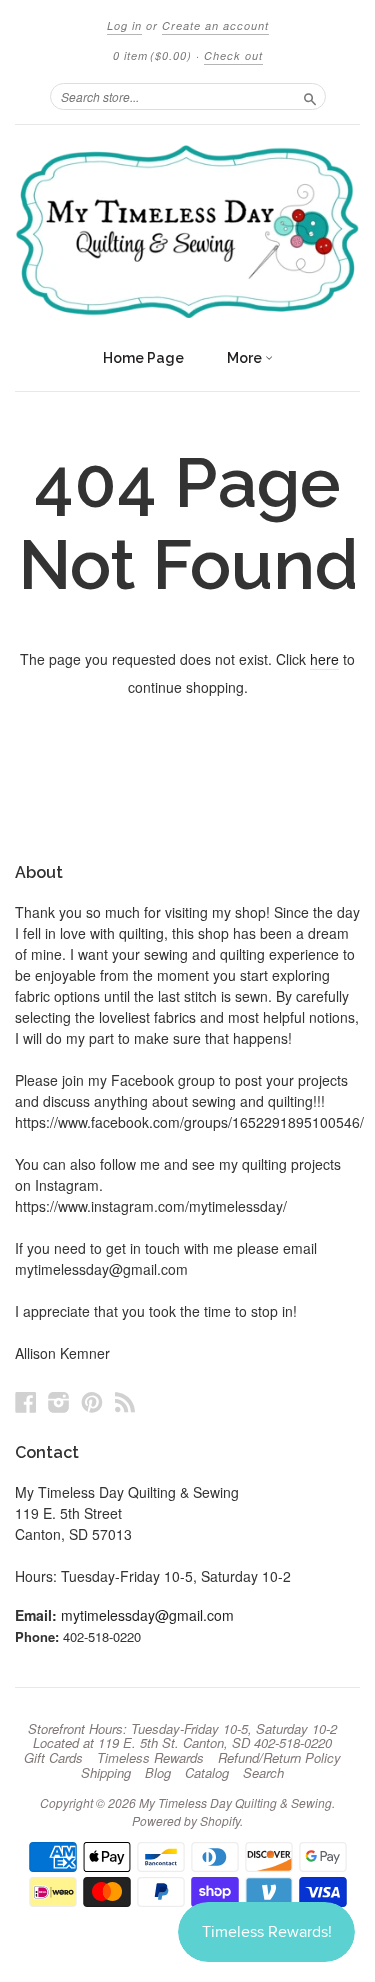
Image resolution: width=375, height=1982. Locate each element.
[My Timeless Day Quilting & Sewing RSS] (125, 1401)
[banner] (187, 231)
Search (263, 1773)
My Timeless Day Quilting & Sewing (235, 1802)
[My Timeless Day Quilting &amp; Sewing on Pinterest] (92, 1401)
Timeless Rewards (150, 1758)
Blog (158, 1773)
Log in (124, 25)
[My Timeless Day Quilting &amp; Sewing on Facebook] (26, 1401)
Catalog (207, 1773)
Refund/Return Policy (279, 1758)
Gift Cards (53, 1758)
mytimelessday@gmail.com (147, 1615)
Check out (233, 55)
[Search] (310, 96)
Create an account (215, 25)
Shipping (106, 1773)
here (324, 659)
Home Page (143, 358)
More (246, 358)
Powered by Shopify (186, 1820)
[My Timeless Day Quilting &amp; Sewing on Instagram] (59, 1401)
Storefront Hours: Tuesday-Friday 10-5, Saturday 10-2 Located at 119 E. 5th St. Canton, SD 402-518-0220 (182, 1736)
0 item (152, 55)
